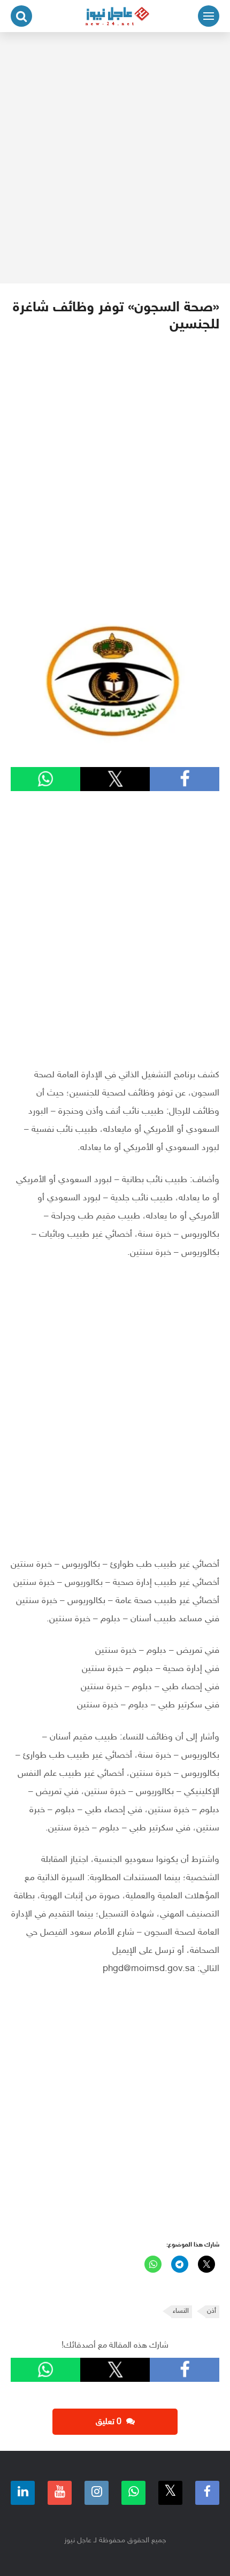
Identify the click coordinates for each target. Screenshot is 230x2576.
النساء (181, 2311)
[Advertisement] (115, 158)
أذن (212, 2311)
